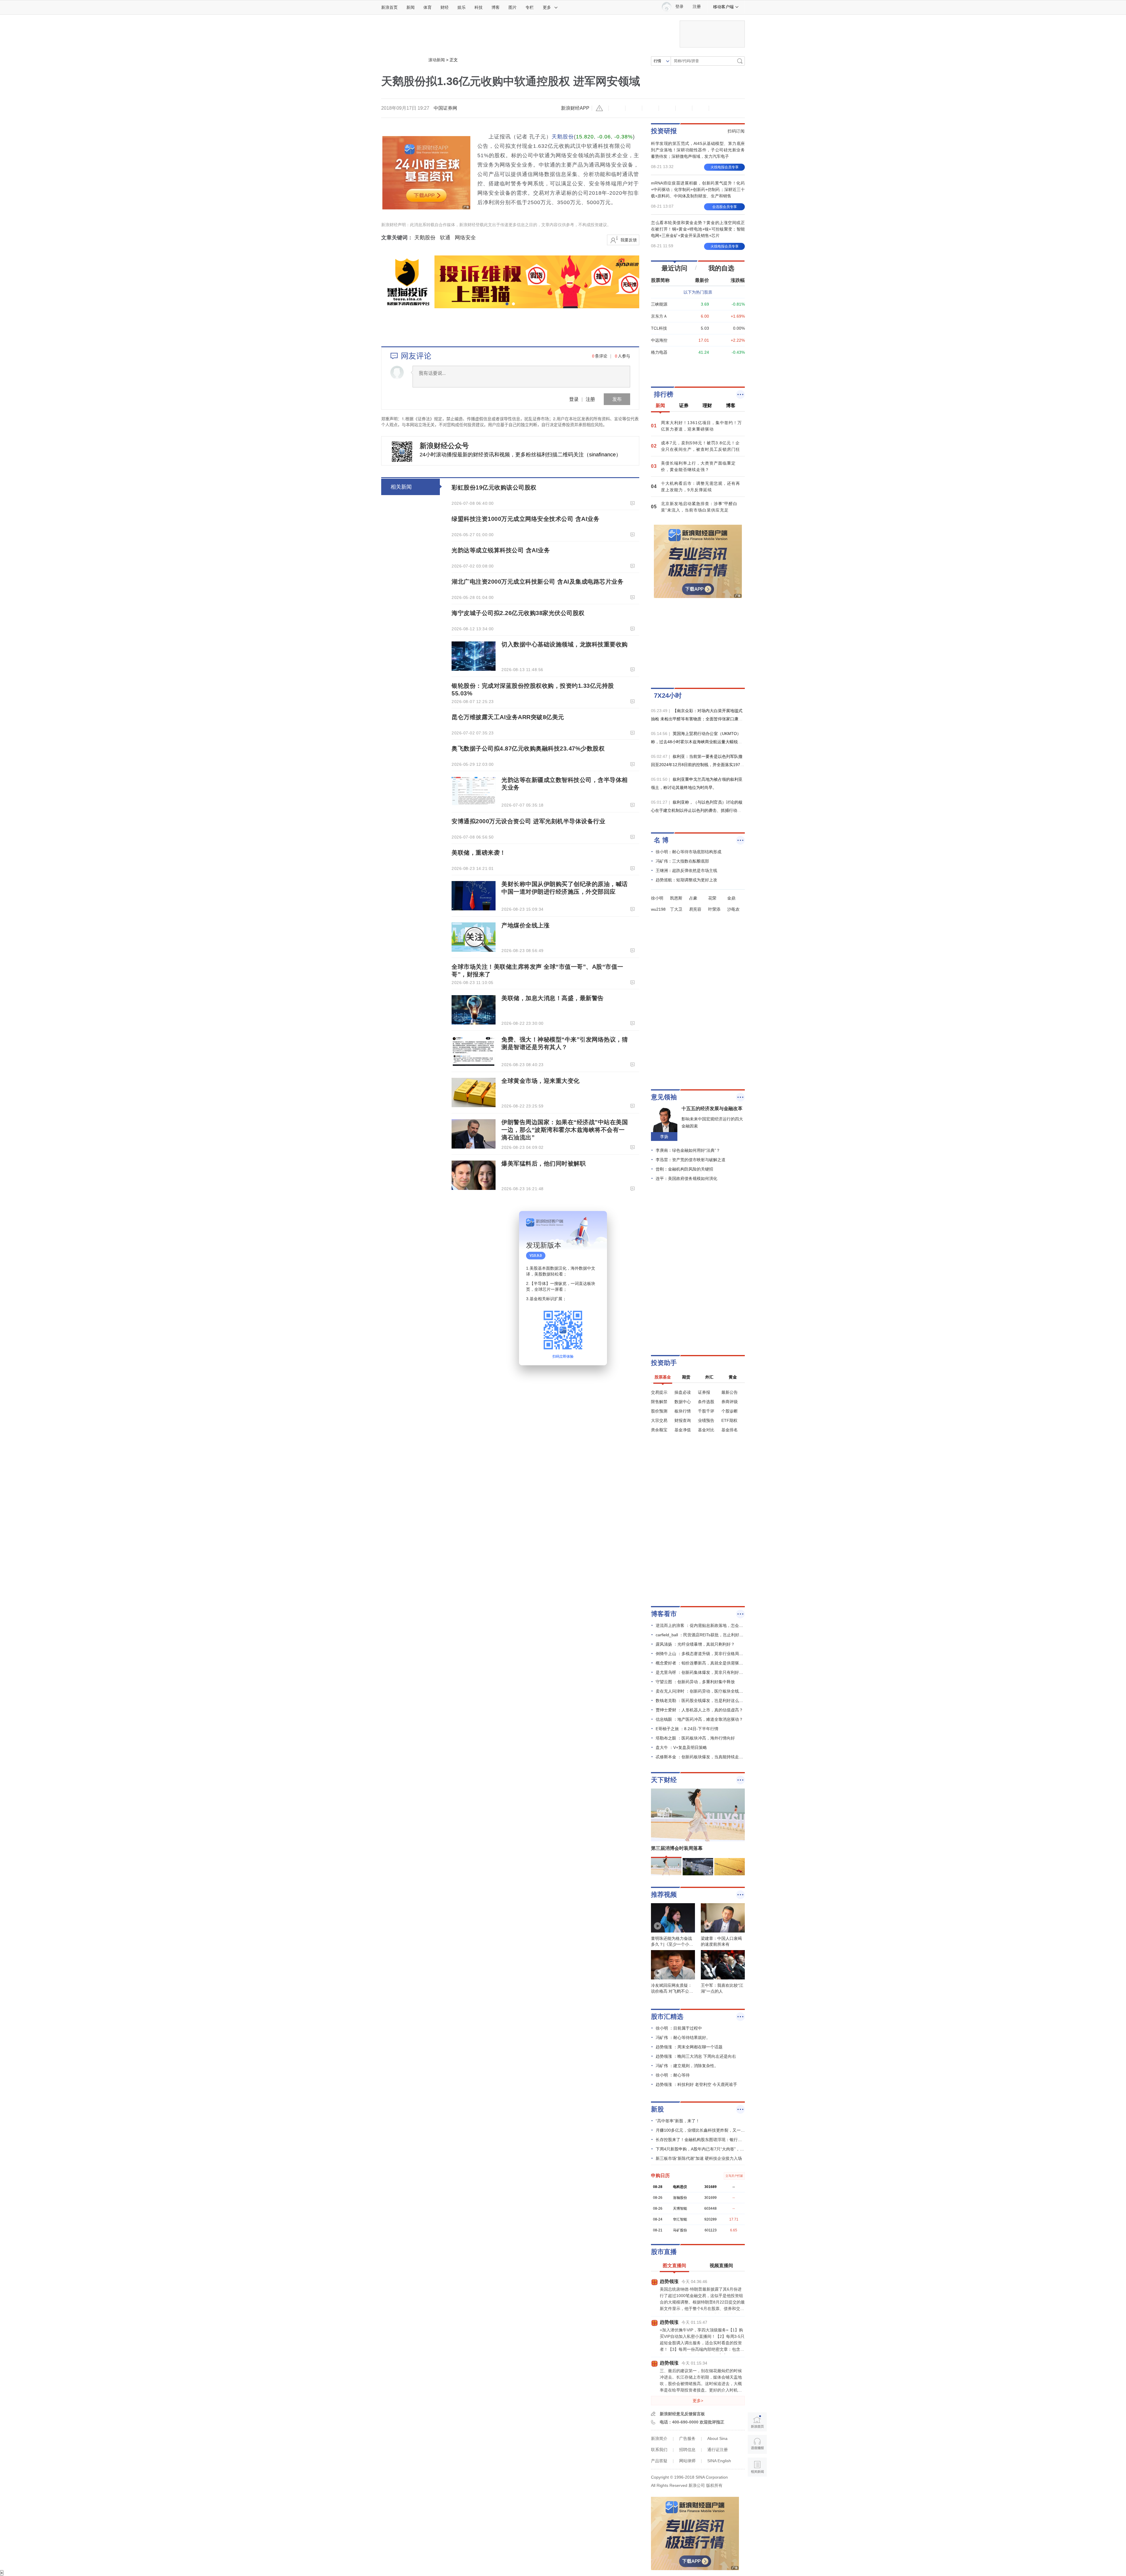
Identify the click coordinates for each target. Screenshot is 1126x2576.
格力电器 (659, 352)
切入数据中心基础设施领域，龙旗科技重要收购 (565, 644)
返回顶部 (757, 2490)
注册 (697, 7)
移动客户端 (723, 7)
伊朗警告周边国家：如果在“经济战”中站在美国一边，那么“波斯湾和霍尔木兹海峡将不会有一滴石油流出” (565, 1130)
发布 (617, 399)
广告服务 (687, 2438)
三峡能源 (659, 304)
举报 (600, 108)
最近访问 (674, 268)
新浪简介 (659, 2438)
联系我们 (659, 2450)
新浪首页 (389, 7)
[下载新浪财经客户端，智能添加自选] (698, 366)
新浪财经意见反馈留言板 (682, 2414)
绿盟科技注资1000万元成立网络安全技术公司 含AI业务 (525, 519)
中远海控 (659, 340)
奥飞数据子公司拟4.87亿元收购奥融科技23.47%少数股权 (528, 748)
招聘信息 (687, 2450)
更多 (547, 7)
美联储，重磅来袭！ (479, 853)
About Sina (717, 2438)
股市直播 (664, 2252)
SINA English (719, 2461)
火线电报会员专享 (725, 167)
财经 (445, 7)
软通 (445, 238)
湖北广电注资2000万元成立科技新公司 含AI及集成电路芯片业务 (537, 582)
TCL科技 (659, 328)
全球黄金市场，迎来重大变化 (541, 1081)
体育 (428, 7)
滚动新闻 (437, 60)
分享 (701, 108)
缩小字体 (617, 108)
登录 (574, 399)
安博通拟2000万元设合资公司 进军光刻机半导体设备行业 (528, 821)
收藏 (650, 108)
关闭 (599, 1221)
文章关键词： (397, 238)
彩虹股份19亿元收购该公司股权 (494, 487)
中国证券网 (445, 108)
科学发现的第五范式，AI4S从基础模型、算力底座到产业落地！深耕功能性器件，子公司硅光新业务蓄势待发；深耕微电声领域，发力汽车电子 (698, 150)
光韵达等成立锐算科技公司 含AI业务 (501, 550)
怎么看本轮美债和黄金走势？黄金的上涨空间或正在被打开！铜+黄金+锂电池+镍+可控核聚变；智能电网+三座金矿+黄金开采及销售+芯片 (698, 229)
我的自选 (721, 268)
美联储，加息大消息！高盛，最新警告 (553, 998)
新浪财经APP (575, 108)
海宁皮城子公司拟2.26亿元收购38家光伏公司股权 (518, 613)
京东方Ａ (659, 316)
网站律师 (687, 2461)
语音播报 (757, 2444)
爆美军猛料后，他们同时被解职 (544, 1163)
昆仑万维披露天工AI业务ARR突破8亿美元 (508, 717)
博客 (496, 7)
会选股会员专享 (725, 207)
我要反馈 (629, 240)
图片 (513, 7)
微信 (684, 108)
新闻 (411, 7)
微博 (667, 108)
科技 (479, 7)
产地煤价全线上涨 (525, 925)
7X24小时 (668, 696)
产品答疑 (659, 2461)
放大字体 (634, 108)
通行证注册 (718, 2450)
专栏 (530, 7)
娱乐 (462, 7)
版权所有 (714, 2485)
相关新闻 (401, 487)
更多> (698, 2401)
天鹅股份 (563, 137)
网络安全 (465, 238)
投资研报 (664, 131)
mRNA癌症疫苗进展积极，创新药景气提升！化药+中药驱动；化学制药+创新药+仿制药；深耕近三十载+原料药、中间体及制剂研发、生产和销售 (698, 189)
